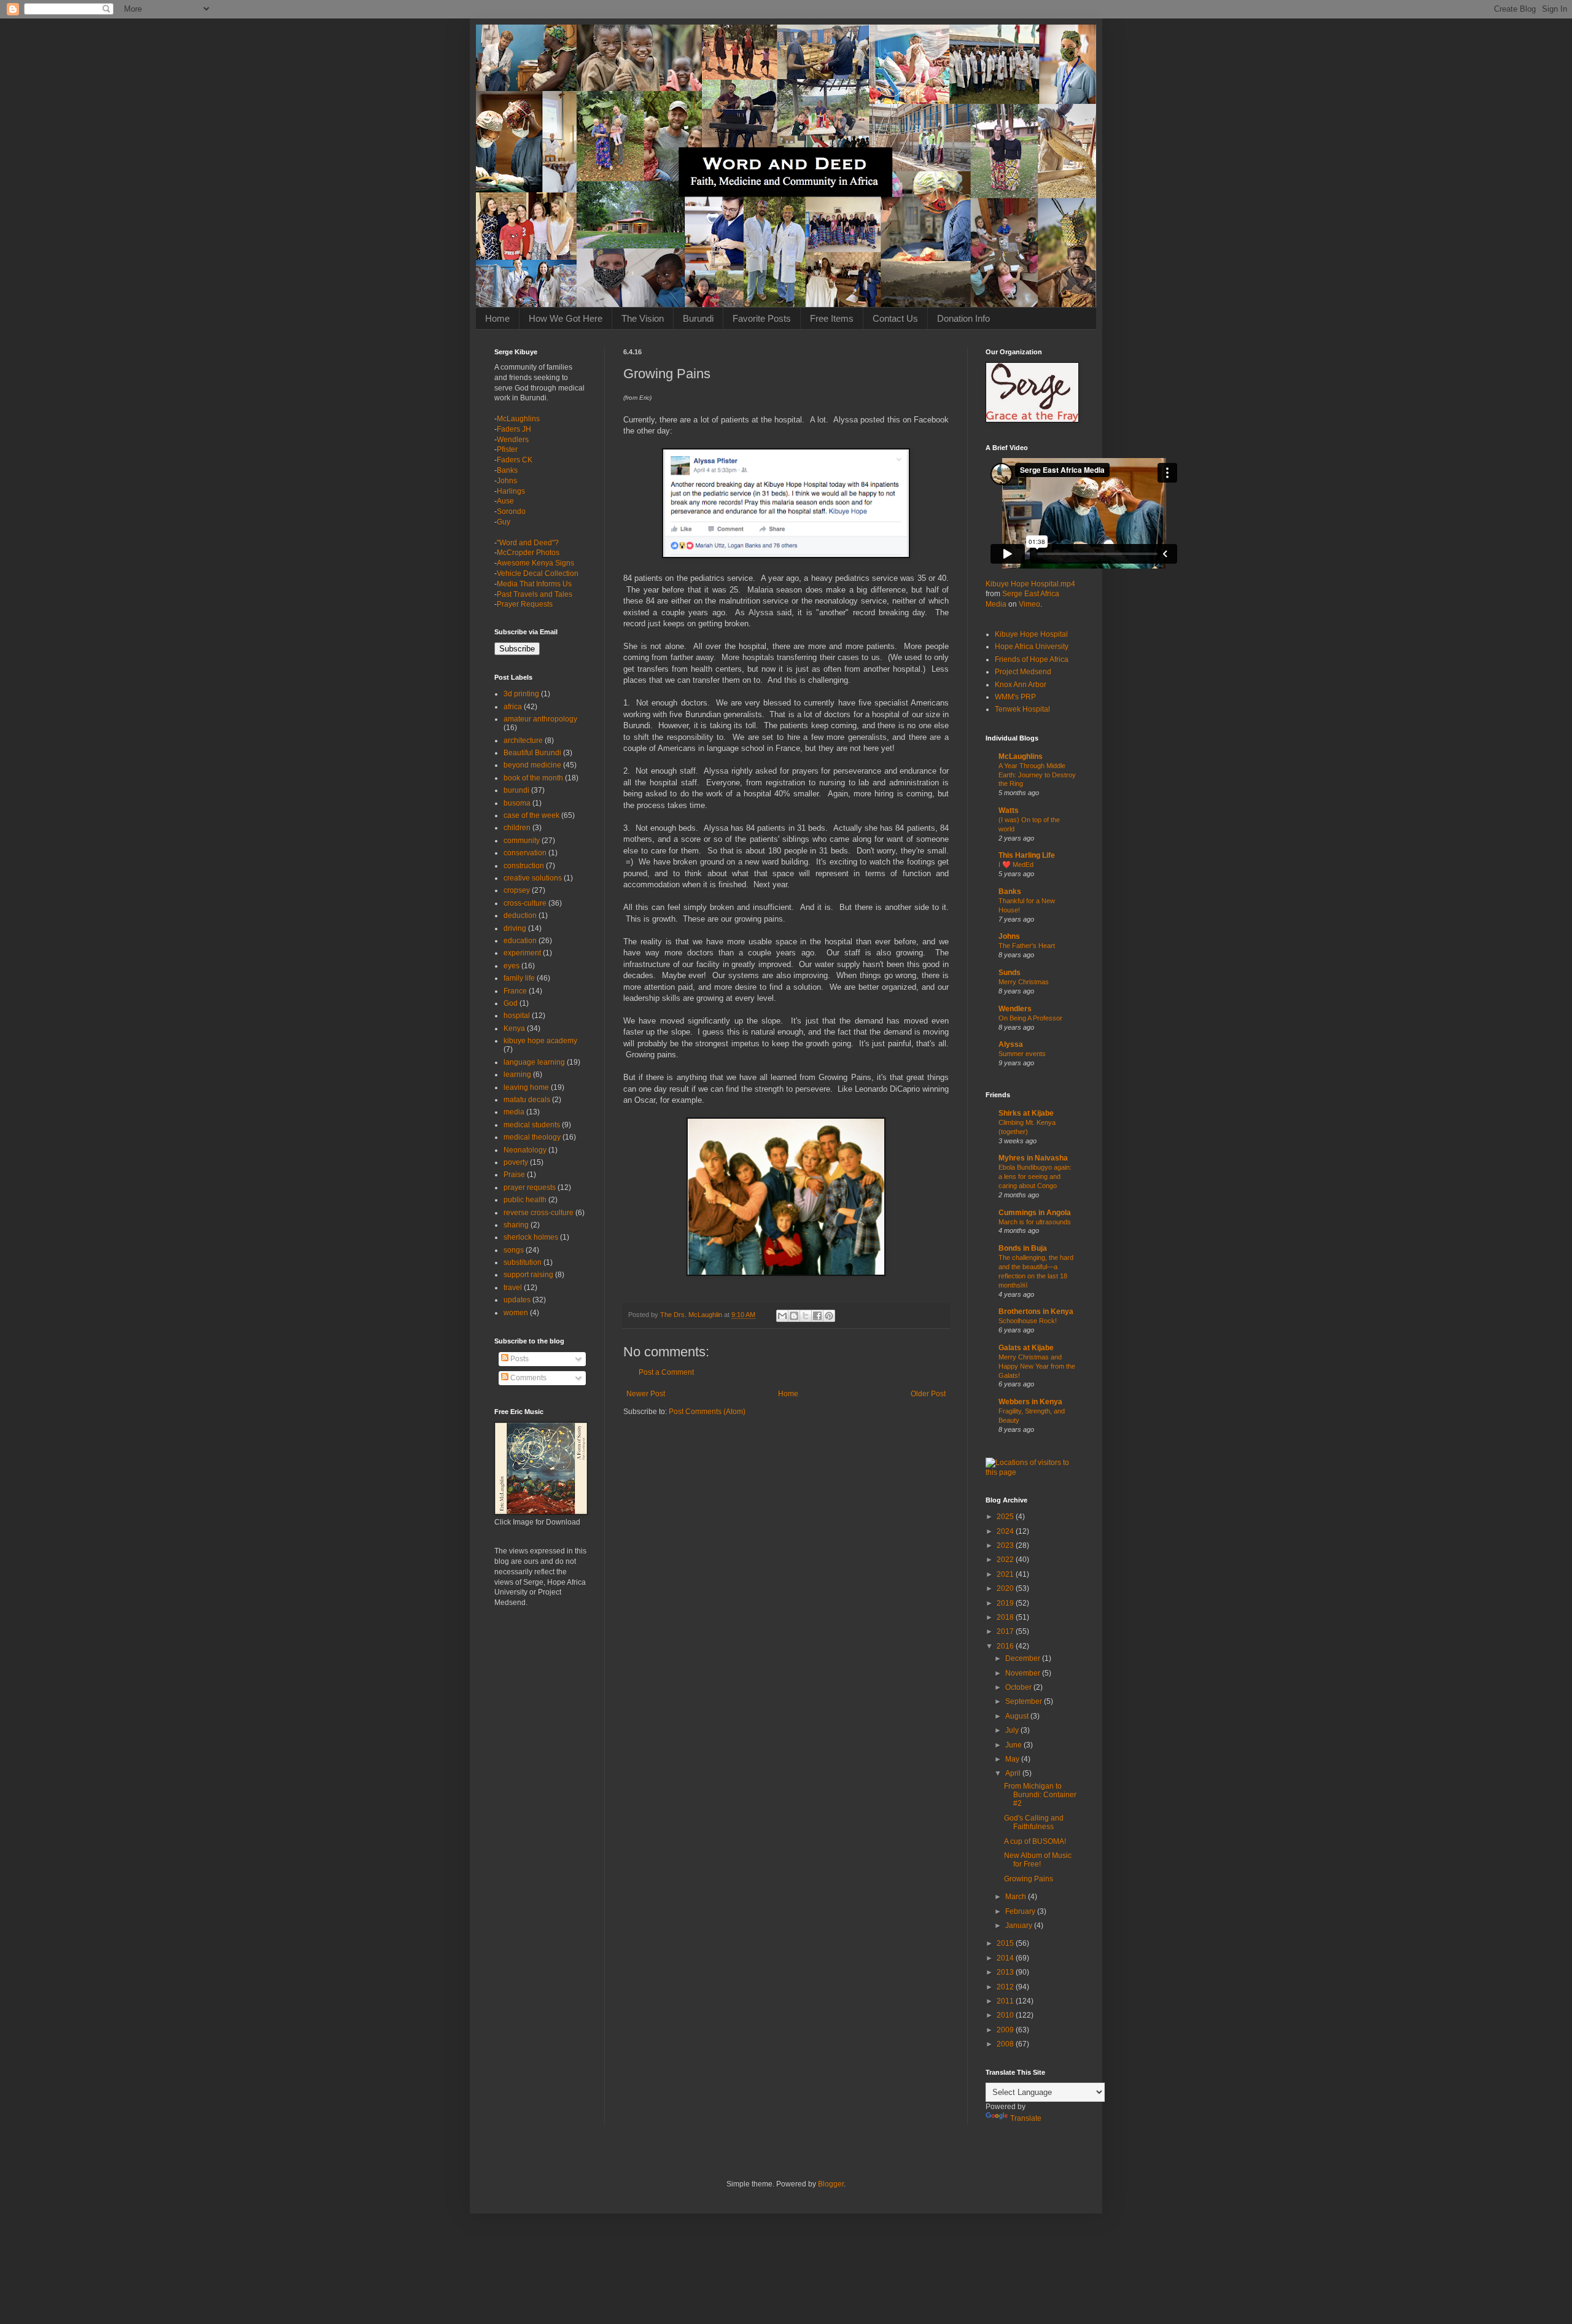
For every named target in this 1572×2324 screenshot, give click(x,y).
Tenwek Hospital (1022, 709)
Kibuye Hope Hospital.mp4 (1030, 584)
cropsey (517, 890)
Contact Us (895, 318)
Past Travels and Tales (535, 594)
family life (519, 978)
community (522, 841)
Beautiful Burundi (532, 753)
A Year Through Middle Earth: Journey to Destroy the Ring (1037, 775)
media (514, 1112)
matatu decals (527, 1100)
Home (497, 318)
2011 (1006, 2001)
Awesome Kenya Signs (535, 563)
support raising (528, 1275)
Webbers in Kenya (1030, 1402)
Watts (1009, 810)
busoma (517, 803)
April (1014, 1773)
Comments (527, 1378)
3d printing (521, 694)
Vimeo (1029, 604)
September (1025, 1701)
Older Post (928, 1394)
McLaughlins (518, 419)
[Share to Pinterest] (829, 1316)
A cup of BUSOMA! (1035, 1841)
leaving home (526, 1087)
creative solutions (533, 878)
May (1013, 1759)
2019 (1006, 1603)
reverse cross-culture (539, 1213)
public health (525, 1200)
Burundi (698, 318)
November (1024, 1673)
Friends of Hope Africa (1032, 659)
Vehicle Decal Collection (538, 573)
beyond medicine (532, 765)
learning (517, 1075)
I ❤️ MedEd (1016, 865)
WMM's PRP (1015, 697)
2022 (1006, 1560)
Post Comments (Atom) (707, 1412)
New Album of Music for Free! (1038, 1860)
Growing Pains (1029, 1879)
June (1014, 1745)
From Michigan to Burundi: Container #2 (1040, 1795)
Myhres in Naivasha (1033, 1158)
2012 (1006, 1987)
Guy (504, 522)
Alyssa (1011, 1044)
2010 (1006, 2015)
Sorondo (511, 511)
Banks (507, 470)
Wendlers (513, 440)
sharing (516, 1225)
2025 (1006, 1517)
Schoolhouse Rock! (1028, 1321)
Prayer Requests (525, 604)
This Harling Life (1027, 855)
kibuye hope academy (540, 1041)
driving (515, 928)
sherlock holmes (531, 1237)
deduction (520, 915)
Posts (519, 1359)
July (1013, 1730)
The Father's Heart (1027, 946)
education (520, 941)
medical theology (532, 1137)
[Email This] (782, 1316)
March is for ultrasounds (1035, 1222)
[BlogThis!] (794, 1316)
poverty (516, 1162)
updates (517, 1300)
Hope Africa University (1032, 647)
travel (513, 1288)
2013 (1006, 1972)
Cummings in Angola (1035, 1213)
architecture (523, 740)
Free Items (832, 318)
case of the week (531, 815)
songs (514, 1250)
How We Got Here (566, 318)
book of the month (533, 778)
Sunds (1010, 973)
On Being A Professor (1030, 1018)
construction (524, 866)
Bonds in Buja (1023, 1248)
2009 (1006, 2030)
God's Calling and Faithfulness (1034, 1822)
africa (513, 707)
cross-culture (525, 903)
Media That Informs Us (534, 584)
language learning (534, 1062)
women (516, 1313)
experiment (522, 953)
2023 (1006, 1545)
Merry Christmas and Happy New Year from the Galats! (1037, 1366)
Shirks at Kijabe (1026, 1113)
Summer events (1022, 1054)
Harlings (511, 491)
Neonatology (525, 1150)
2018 (1006, 1617)
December (1024, 1658)
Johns (507, 481)
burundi (516, 790)
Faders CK (515, 460)
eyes (512, 966)
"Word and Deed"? (528, 543)
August (1018, 1716)
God (511, 1003)
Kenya (514, 1028)
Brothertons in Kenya (1036, 1312)
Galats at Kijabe (1026, 1348)
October (1019, 1687)
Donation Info (963, 318)
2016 (1006, 1646)
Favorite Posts (762, 318)
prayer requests (530, 1187)
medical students (532, 1125)
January (1020, 1926)
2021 (1006, 1574)
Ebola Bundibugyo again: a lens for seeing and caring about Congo (1035, 1176)
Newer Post (646, 1394)
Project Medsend (1023, 672)
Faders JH (514, 429)
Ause (505, 501)
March (1017, 1897)
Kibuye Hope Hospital (1031, 634)
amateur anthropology (540, 719)
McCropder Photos (528, 553)
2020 (1006, 1588)
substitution (523, 1262)
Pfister (507, 449)
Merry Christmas (1024, 982)
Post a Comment (666, 1372)
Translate (1026, 2118)
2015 (1006, 1943)
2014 (1006, 1958)
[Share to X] (806, 1316)
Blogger (831, 2184)
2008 (1006, 2044)
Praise (514, 1175)
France (515, 991)
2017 (1006, 1631)
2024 (1006, 1531)
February (1021, 1911)
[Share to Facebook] (817, 1316)
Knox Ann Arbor (1021, 685)
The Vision (643, 318)
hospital (517, 1016)
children (517, 828)
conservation (525, 853)
